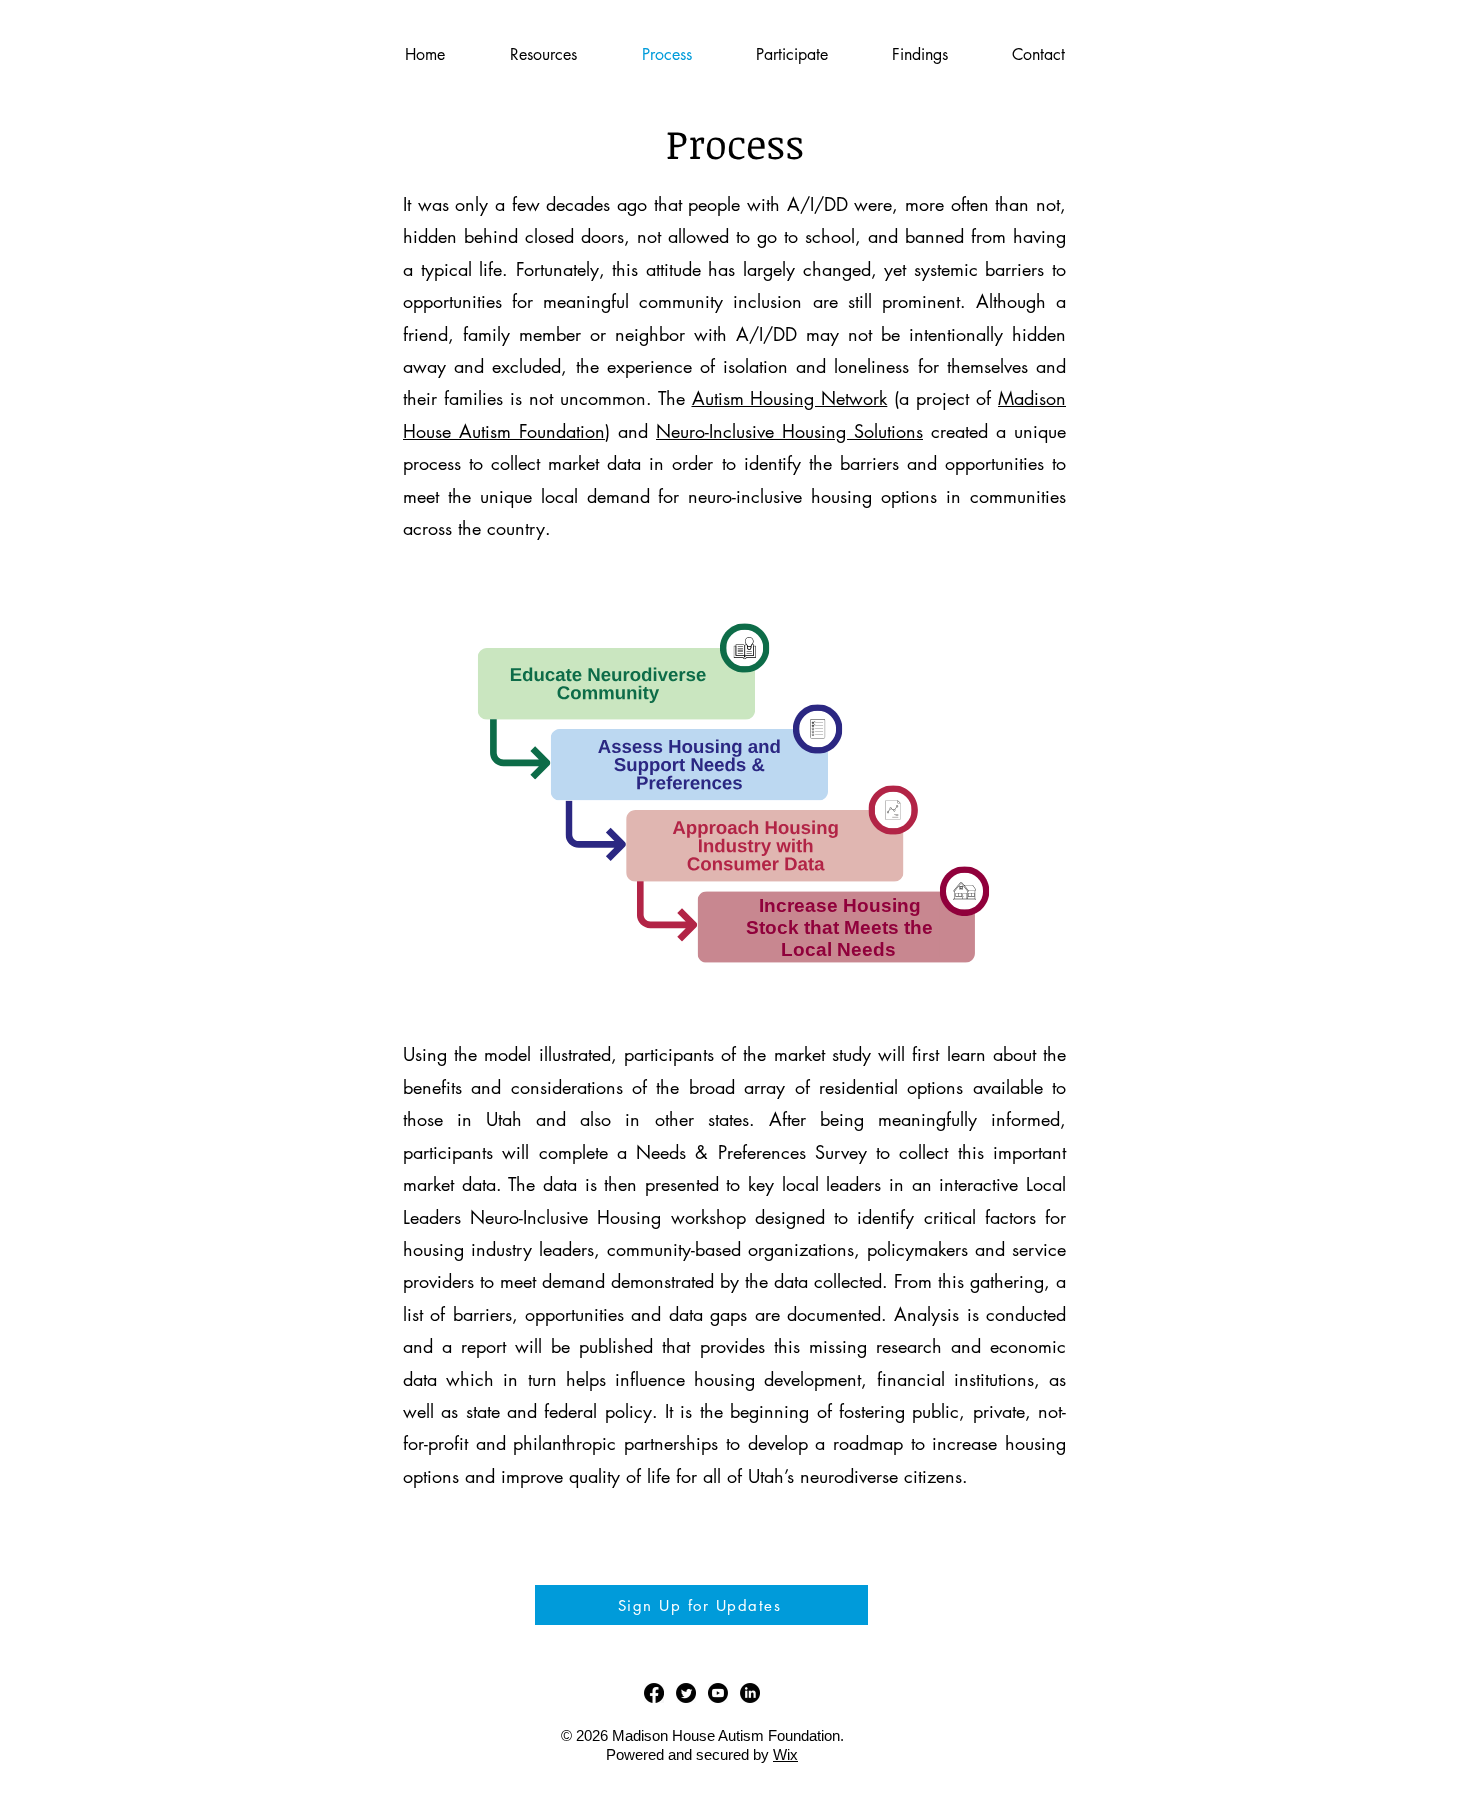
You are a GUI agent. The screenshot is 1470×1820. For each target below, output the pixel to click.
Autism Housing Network (790, 398)
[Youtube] (718, 1693)
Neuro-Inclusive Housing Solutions (789, 431)
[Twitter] (686, 1693)
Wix (785, 1754)
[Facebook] (654, 1693)
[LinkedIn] (750, 1693)
